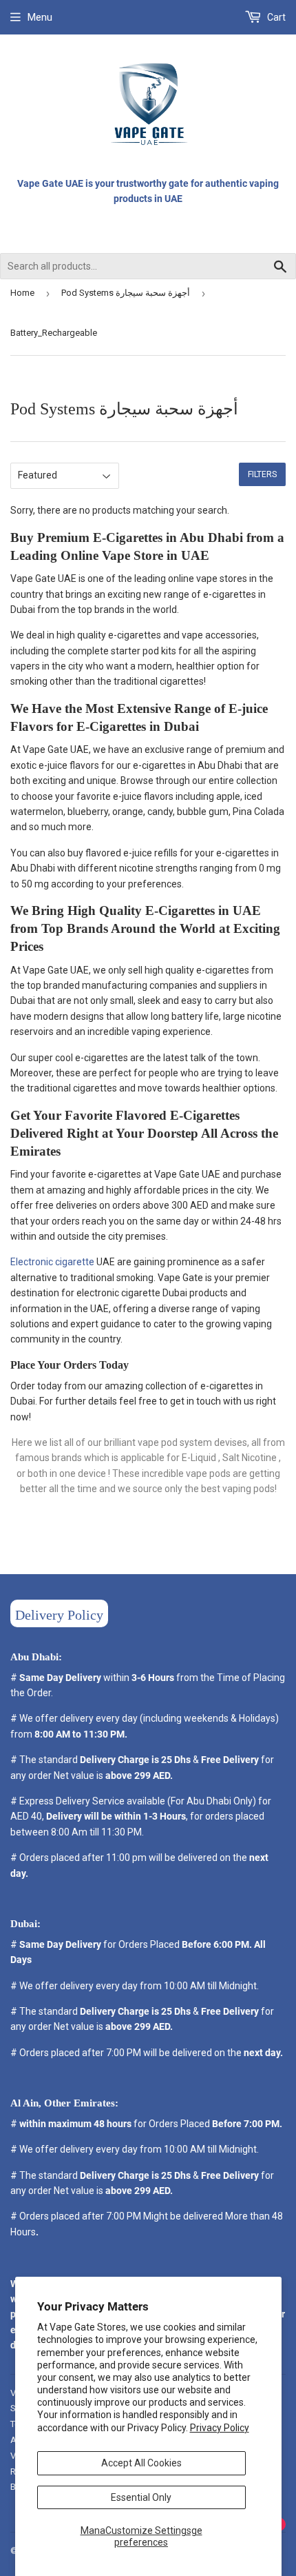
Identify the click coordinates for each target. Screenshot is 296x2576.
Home (22, 293)
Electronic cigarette (52, 1262)
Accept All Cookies (141, 2463)
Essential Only (141, 2497)
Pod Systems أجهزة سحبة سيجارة (126, 293)
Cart (275, 17)
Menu (40, 17)
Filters (262, 474)
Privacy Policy (220, 2428)
